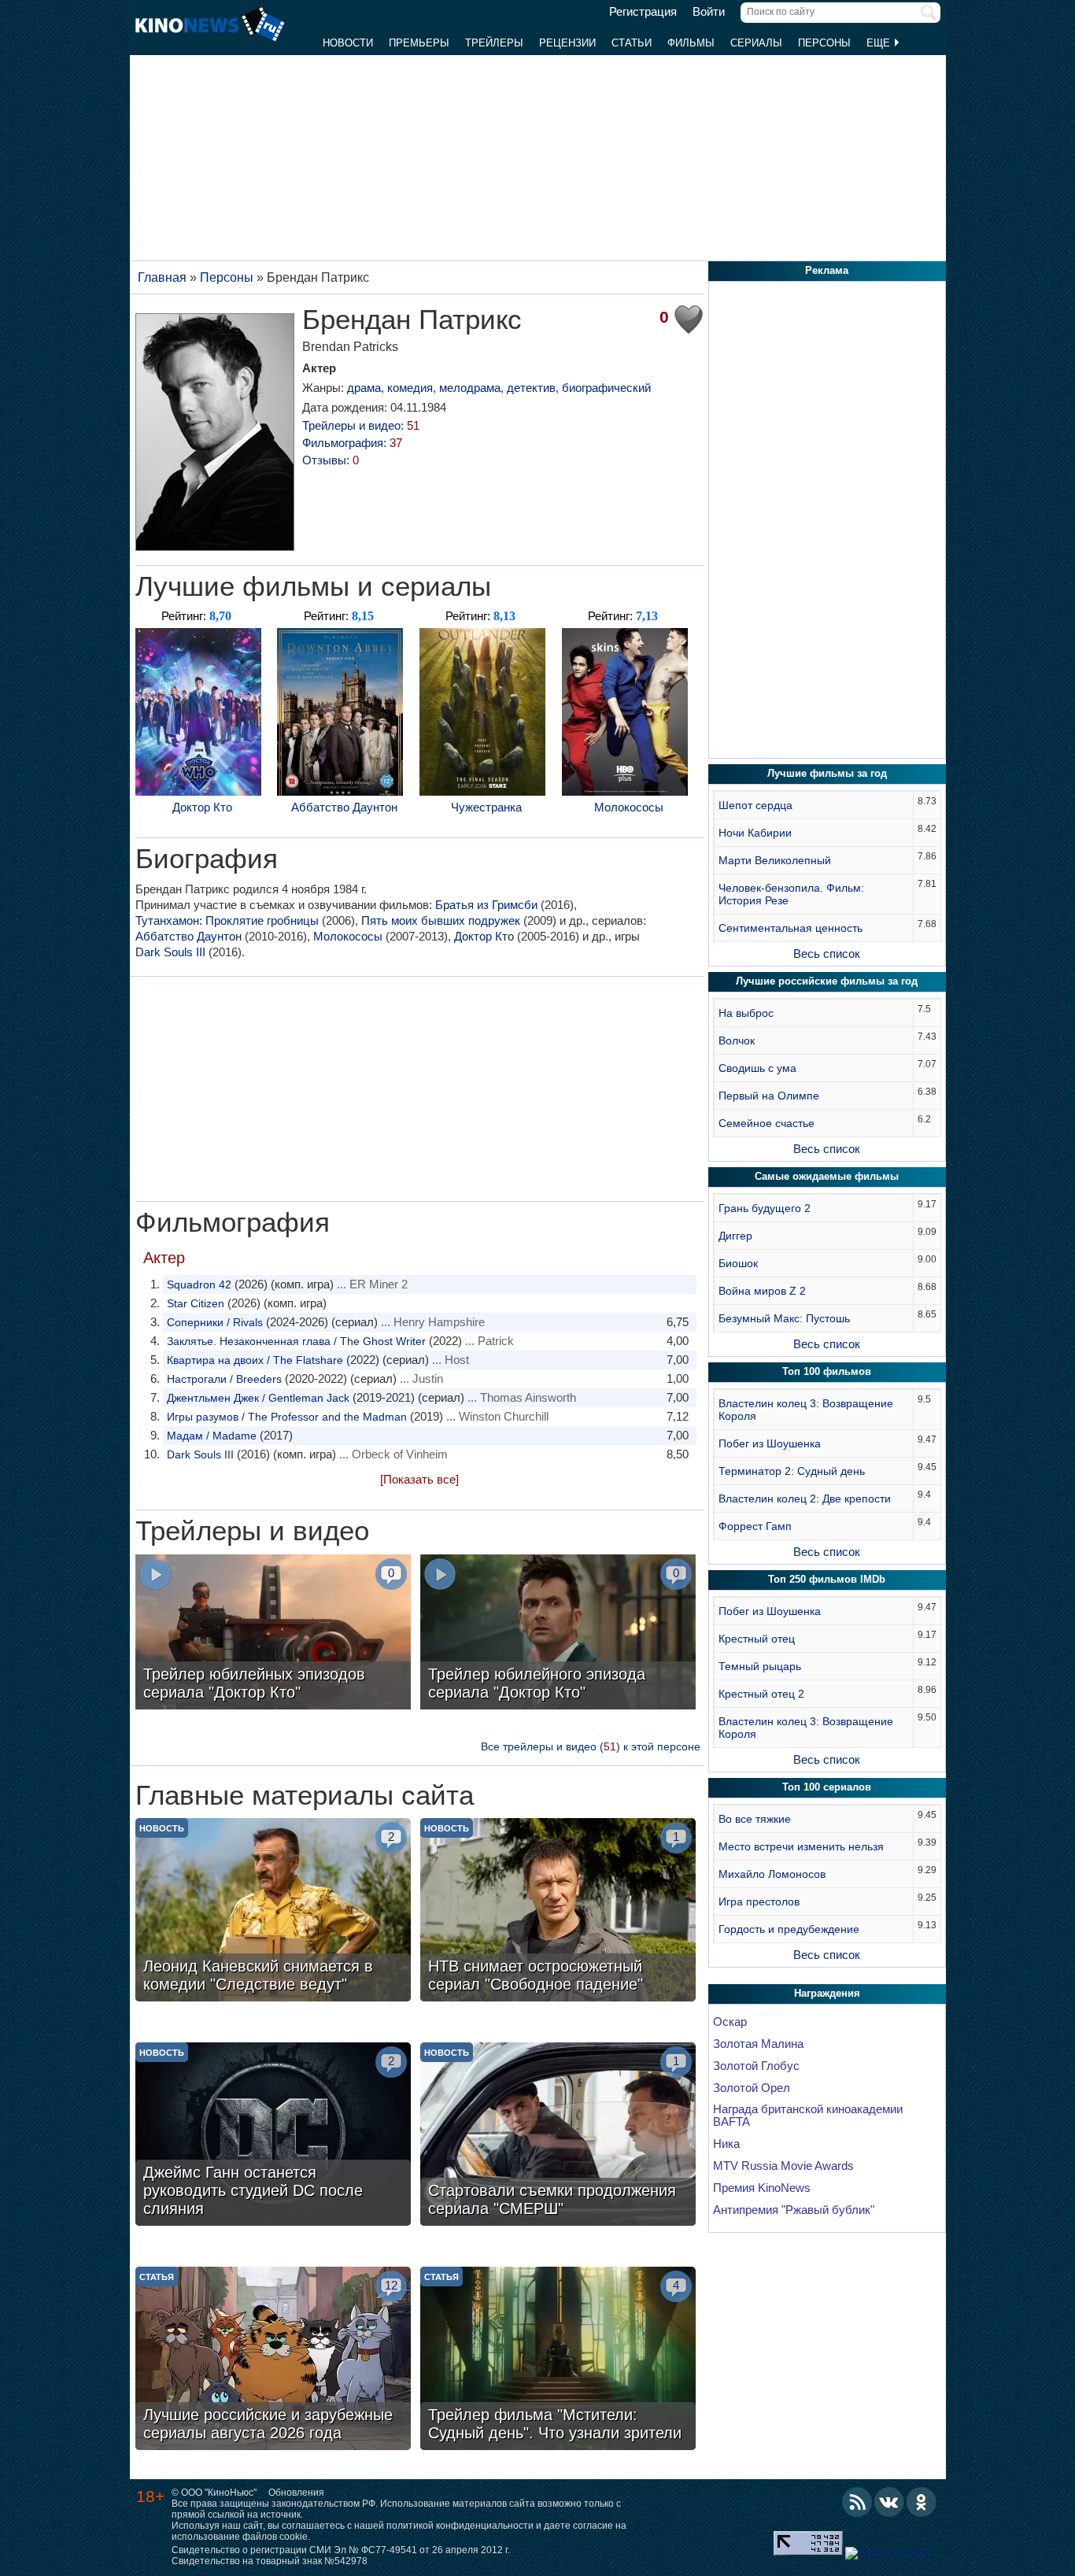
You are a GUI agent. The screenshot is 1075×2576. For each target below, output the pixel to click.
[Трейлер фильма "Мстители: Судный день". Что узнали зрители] (558, 2360)
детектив (531, 388)
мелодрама (470, 388)
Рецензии (567, 43)
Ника (726, 2144)
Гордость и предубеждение (789, 1929)
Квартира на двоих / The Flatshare (255, 1360)
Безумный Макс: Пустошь (784, 1318)
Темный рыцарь (760, 1666)
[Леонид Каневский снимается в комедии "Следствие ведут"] (273, 1912)
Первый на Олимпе (769, 1096)
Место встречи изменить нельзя (801, 1846)
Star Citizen (196, 1303)
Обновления (296, 2493)
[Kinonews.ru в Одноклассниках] (922, 2502)
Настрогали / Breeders (224, 1379)
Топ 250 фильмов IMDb (827, 1579)
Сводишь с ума (757, 1068)
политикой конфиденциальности (460, 2526)
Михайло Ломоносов (772, 1874)
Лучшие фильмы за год (827, 773)
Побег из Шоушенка (770, 1443)
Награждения (827, 1993)
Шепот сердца (755, 805)
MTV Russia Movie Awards (783, 2166)
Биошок (738, 1263)
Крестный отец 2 (761, 1694)
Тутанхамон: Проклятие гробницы (227, 920)
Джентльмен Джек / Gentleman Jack (258, 1398)
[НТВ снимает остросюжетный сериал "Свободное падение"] (558, 1912)
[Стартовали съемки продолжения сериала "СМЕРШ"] (558, 2136)
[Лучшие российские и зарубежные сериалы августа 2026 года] (273, 2360)
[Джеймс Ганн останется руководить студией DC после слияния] (273, 2136)
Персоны (824, 43)
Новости (348, 43)
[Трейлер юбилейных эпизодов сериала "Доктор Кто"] (273, 1634)
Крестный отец (757, 1639)
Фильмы (691, 43)
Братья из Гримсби (486, 905)
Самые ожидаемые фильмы (827, 1176)
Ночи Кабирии (755, 833)
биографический (606, 388)
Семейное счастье (767, 1123)
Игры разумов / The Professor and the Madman (287, 1417)
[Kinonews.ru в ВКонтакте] (889, 2502)
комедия (410, 388)
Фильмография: (352, 443)
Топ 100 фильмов (827, 1371)
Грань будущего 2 (765, 1208)
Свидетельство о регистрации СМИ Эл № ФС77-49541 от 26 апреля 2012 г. (341, 2550)
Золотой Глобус (756, 2066)
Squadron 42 (199, 1284)
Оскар (730, 2022)
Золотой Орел (752, 2088)
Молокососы (629, 807)
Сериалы (756, 43)
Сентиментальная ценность (791, 928)
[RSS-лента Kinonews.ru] (857, 2502)
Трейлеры (494, 43)
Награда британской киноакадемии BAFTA (808, 2116)
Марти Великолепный (775, 860)
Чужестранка (486, 807)
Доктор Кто (202, 807)
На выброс (746, 1013)
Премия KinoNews (762, 2188)
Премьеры (419, 43)
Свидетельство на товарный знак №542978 (270, 2561)
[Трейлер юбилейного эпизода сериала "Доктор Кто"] (558, 1634)
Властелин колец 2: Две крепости (805, 1499)
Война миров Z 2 (762, 1291)
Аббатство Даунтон (344, 807)
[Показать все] (419, 1479)
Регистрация (643, 12)
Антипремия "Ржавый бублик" (794, 2210)
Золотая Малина (758, 2044)
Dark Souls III (170, 952)
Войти (709, 12)
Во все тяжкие (755, 1819)
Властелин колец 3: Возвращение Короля (806, 1410)
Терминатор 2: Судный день (792, 1471)
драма (364, 388)
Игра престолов (759, 1902)
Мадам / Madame (212, 1436)
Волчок (737, 1040)
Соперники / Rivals (215, 1322)
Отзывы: (331, 460)
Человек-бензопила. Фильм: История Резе (791, 894)
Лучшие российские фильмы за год (827, 981)
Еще (880, 43)
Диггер (735, 1236)
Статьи (632, 43)
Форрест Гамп (755, 1526)
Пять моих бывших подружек (441, 920)
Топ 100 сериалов (827, 1787)
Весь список (827, 954)
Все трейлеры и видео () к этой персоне (591, 1746)
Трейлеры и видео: (361, 425)
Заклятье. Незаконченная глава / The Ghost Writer (296, 1341)
